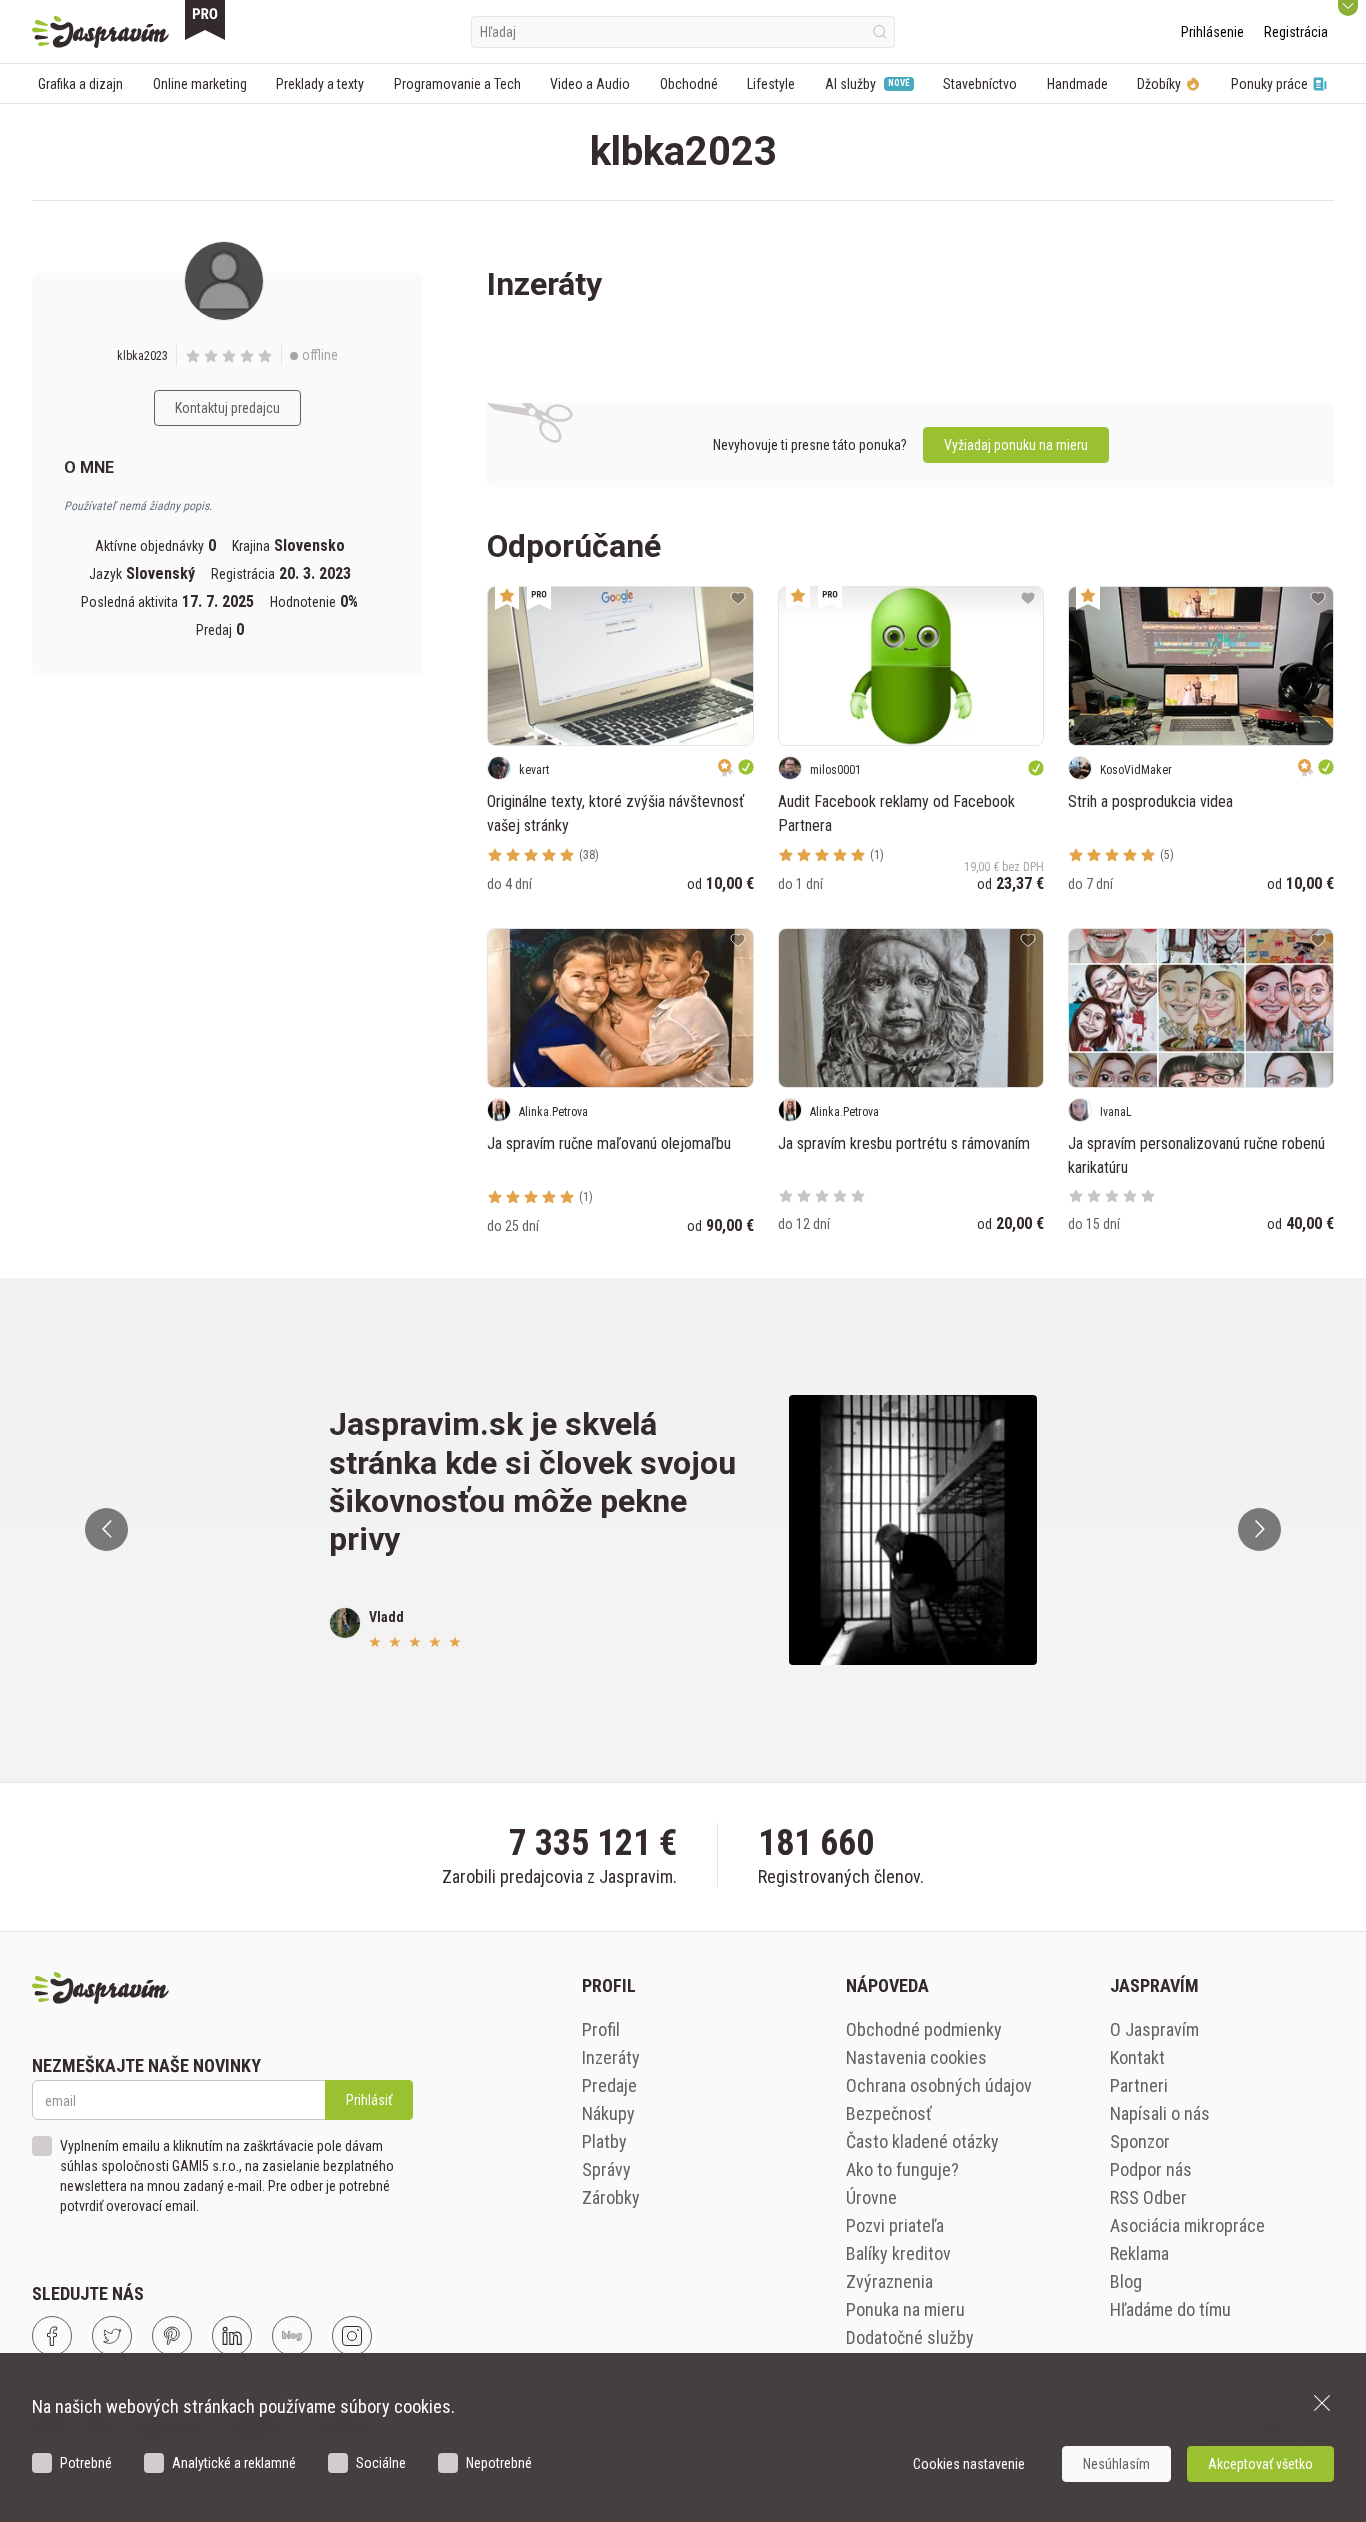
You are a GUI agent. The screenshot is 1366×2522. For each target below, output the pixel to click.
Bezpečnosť (889, 2113)
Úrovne (871, 2197)
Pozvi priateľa (895, 2225)
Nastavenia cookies (916, 2057)
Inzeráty (611, 2057)
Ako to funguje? (902, 2169)
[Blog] (292, 2336)
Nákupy (608, 2113)
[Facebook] (52, 2336)
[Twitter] (112, 2336)
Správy (606, 2169)
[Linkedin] (232, 2336)
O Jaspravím (1154, 2029)
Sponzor (1140, 2141)
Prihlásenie (1212, 32)
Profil (601, 2029)
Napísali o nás (1160, 2113)
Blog (1126, 2281)
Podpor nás (1151, 2169)
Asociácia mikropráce (1187, 2225)
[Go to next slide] (1259, 1529)
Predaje (609, 2085)
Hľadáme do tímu (1170, 2309)
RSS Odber (1148, 2197)
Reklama (1139, 2253)
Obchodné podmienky (924, 2029)
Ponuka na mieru (905, 2309)
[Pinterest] (172, 2336)
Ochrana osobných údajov (939, 2085)
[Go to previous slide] (106, 1529)
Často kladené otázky (922, 2141)
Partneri (1139, 2085)
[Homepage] (100, 32)
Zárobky (611, 2197)
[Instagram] (352, 2336)
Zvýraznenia (889, 2281)
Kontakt (1137, 2057)
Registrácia (1296, 32)
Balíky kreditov (898, 2253)
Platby (604, 2141)
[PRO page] (205, 20)
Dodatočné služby (910, 2337)
